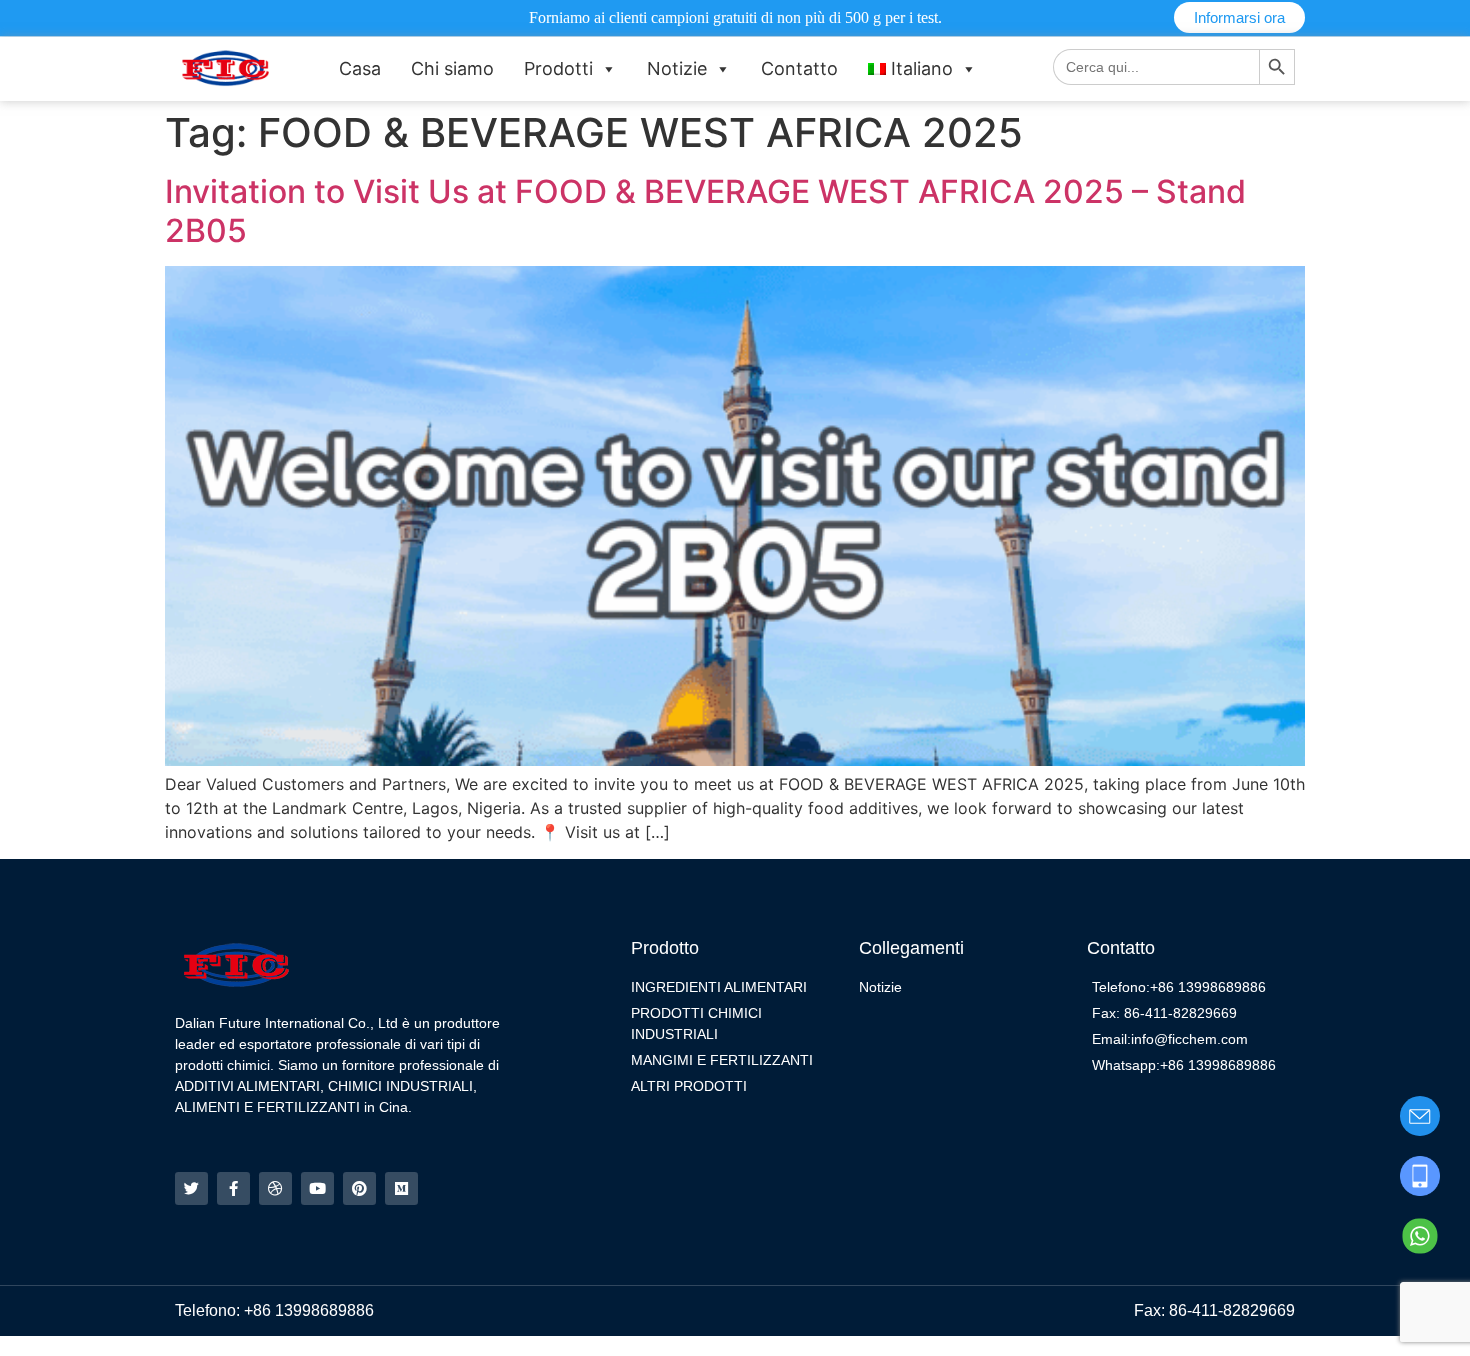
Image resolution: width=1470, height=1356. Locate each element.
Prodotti (558, 68)
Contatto (799, 68)
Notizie (677, 68)
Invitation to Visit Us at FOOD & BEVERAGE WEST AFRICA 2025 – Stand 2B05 (705, 210)
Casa (360, 68)
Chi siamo (452, 68)
